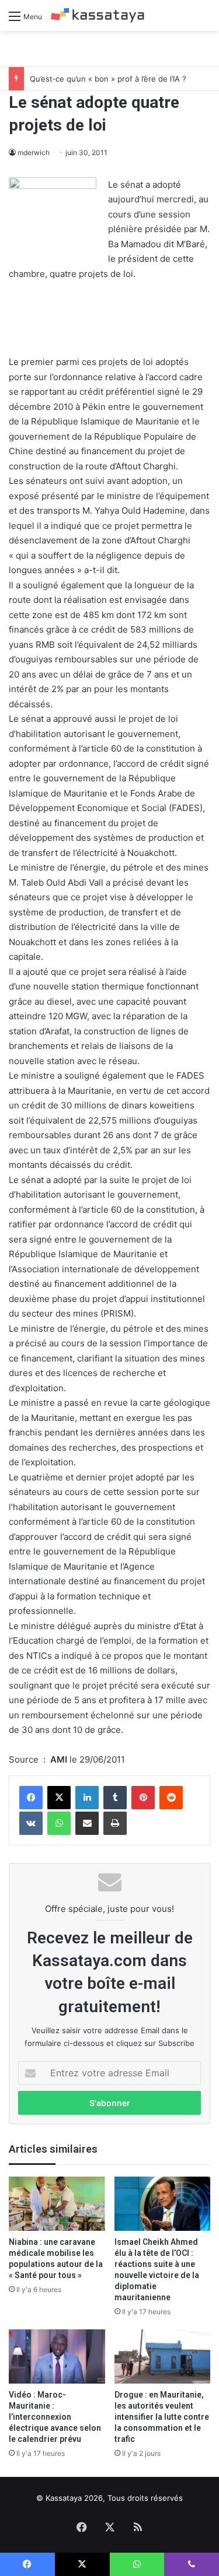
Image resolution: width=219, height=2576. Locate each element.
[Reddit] (171, 1798)
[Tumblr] (115, 1798)
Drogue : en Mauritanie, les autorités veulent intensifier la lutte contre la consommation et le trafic (162, 2417)
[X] (59, 1798)
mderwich (34, 152)
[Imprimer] (115, 1823)
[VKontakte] (31, 1823)
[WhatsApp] (59, 1823)
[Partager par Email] (87, 1823)
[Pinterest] (143, 1798)
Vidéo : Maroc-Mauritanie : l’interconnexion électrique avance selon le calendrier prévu (55, 2417)
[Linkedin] (87, 1798)
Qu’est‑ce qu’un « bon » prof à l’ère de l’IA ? (108, 79)
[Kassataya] (98, 15)
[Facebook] (31, 1798)
